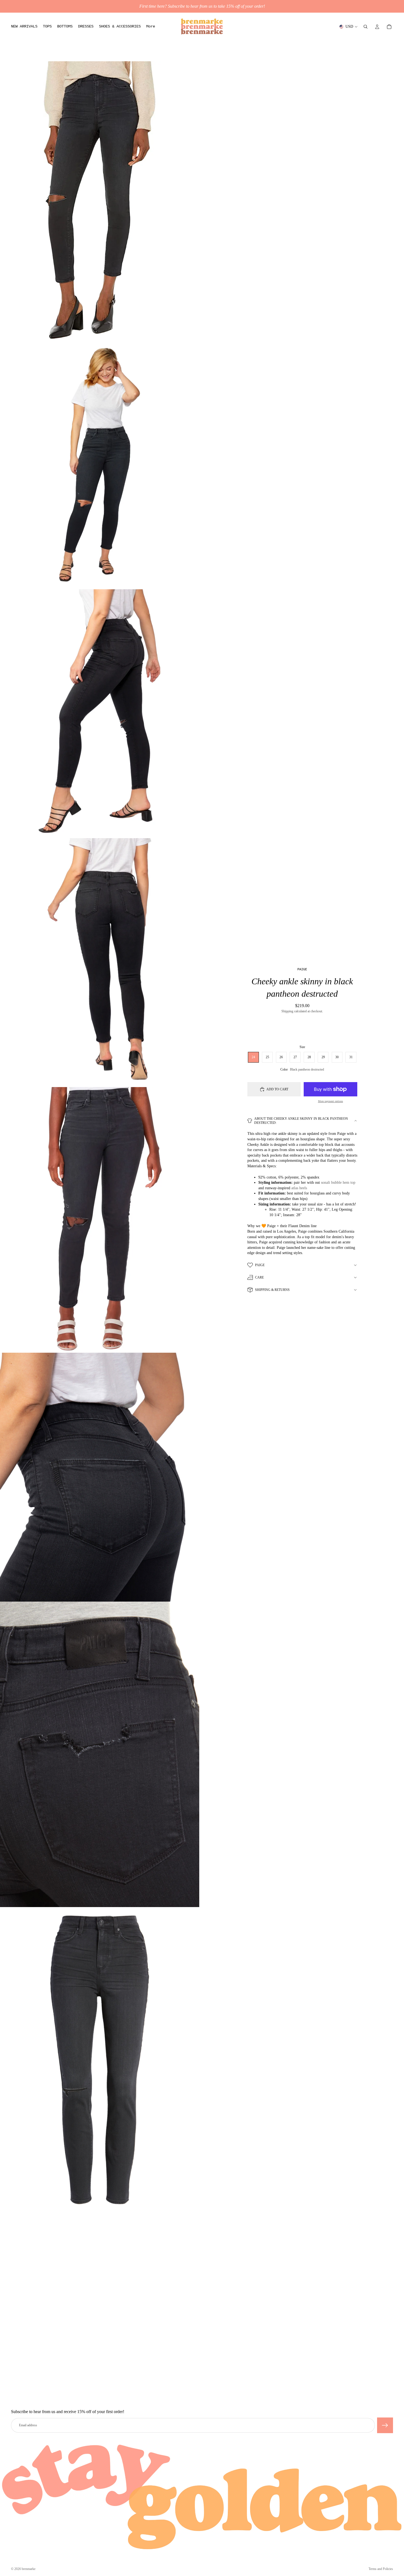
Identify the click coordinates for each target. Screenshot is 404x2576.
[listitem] (151, 27)
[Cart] (389, 27)
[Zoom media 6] (100, 1477)
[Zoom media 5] (100, 1220)
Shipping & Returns (272, 1290)
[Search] (366, 27)
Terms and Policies (381, 2569)
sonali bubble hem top (338, 1183)
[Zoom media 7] (100, 1754)
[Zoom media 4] (100, 963)
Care (259, 1277)
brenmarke (29, 2569)
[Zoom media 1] (100, 201)
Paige (260, 1265)
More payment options (330, 1101)
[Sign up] (385, 2425)
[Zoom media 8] (100, 2060)
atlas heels (299, 1188)
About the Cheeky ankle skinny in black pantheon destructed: (301, 1121)
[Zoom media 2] (100, 465)
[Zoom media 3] (100, 714)
